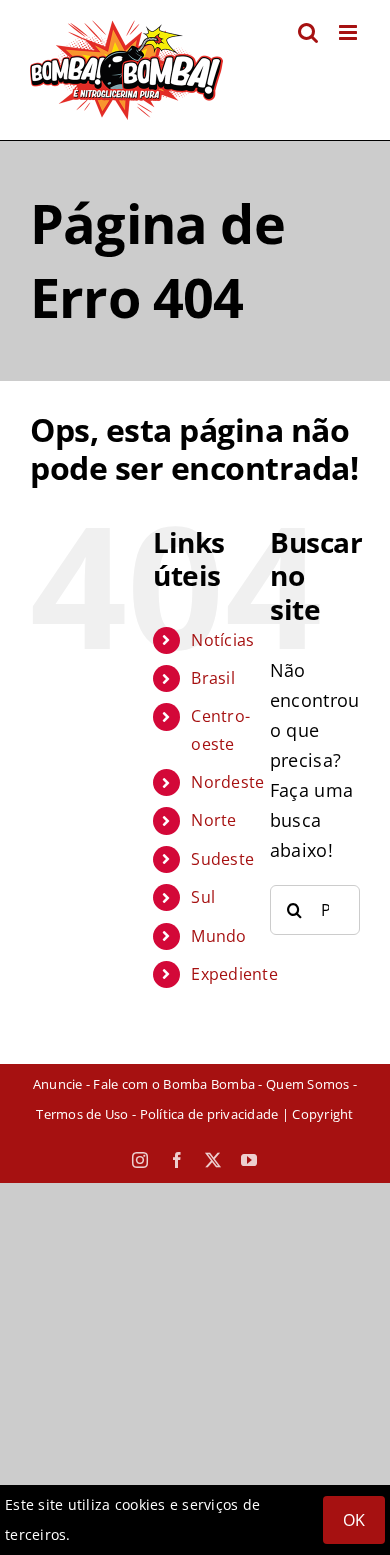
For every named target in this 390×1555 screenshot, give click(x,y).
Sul (203, 897)
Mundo (218, 936)
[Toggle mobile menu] (349, 32)
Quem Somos (308, 1084)
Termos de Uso (82, 1114)
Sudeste (222, 859)
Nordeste (227, 782)
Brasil (213, 678)
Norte (213, 820)
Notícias (222, 640)
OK (354, 1520)
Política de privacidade (209, 1114)
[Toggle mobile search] (308, 32)
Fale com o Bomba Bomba (174, 1084)
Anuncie (58, 1084)
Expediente (234, 974)
